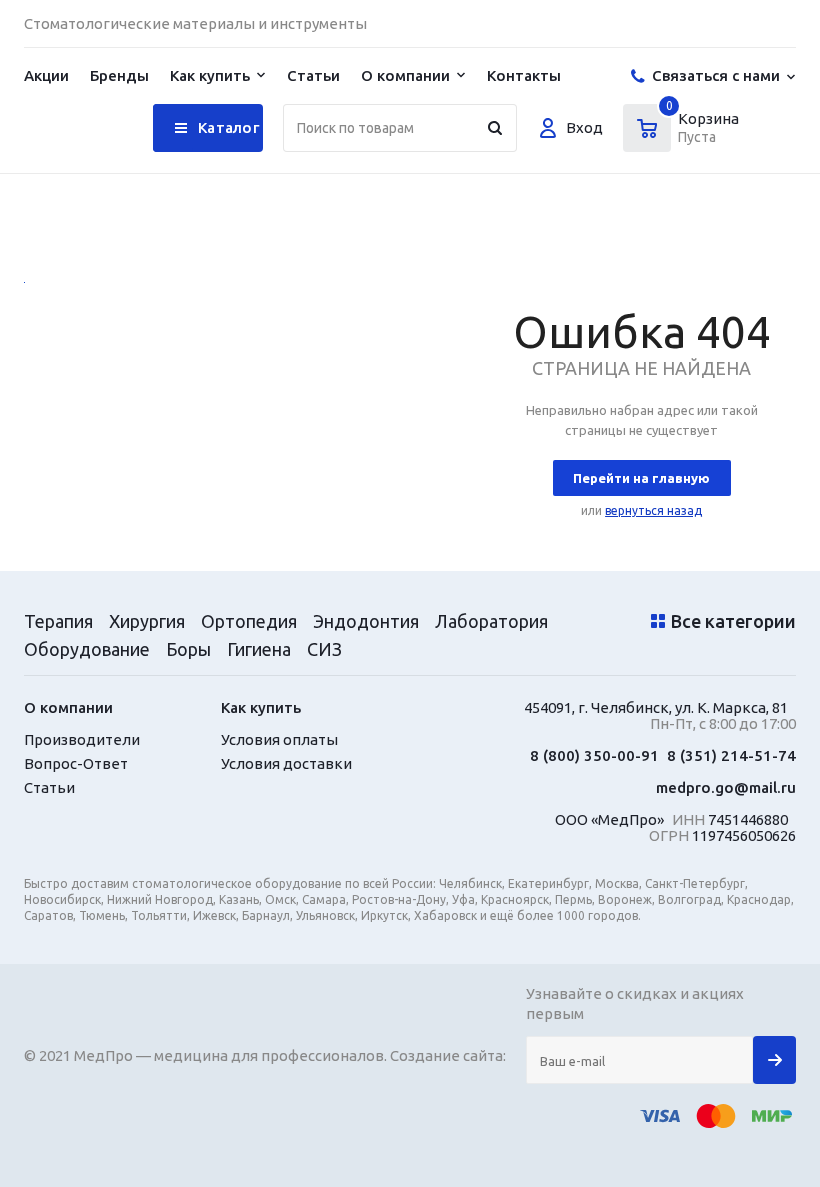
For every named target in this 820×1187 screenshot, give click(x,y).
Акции (46, 75)
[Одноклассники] (780, 23)
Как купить (210, 75)
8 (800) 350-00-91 (594, 756)
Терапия (58, 621)
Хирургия (147, 621)
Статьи (313, 75)
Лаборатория (491, 621)
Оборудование (87, 649)
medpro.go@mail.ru (726, 788)
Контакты (524, 75)
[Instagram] (698, 23)
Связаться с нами (716, 75)
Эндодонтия (366, 621)
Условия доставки (286, 764)
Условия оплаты (279, 740)
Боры (188, 649)
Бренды (119, 75)
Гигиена (259, 649)
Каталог (228, 127)
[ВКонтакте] (657, 23)
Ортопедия (249, 621)
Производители (82, 740)
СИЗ (324, 649)
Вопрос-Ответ (76, 764)
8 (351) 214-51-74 (731, 756)
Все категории (733, 621)
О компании (405, 75)
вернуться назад (653, 510)
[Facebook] (739, 23)
